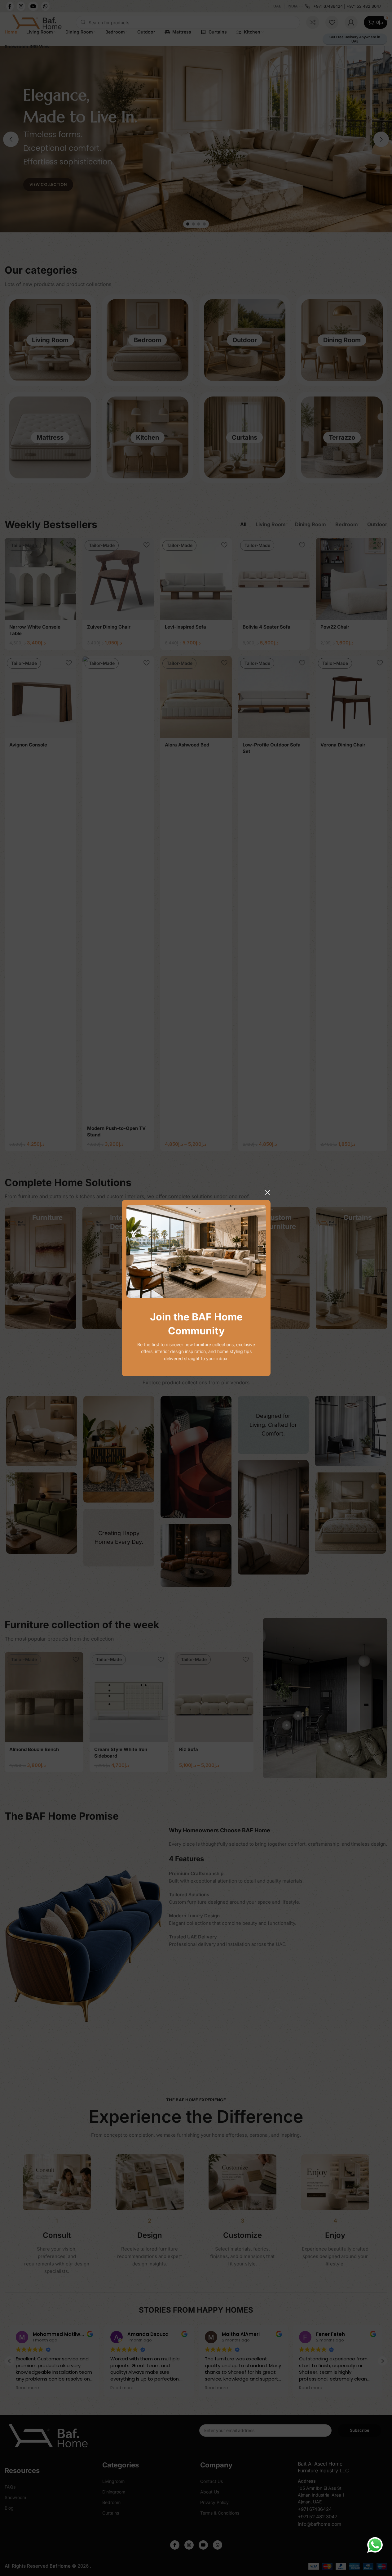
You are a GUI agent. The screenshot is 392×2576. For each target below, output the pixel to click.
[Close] (267, 1192)
